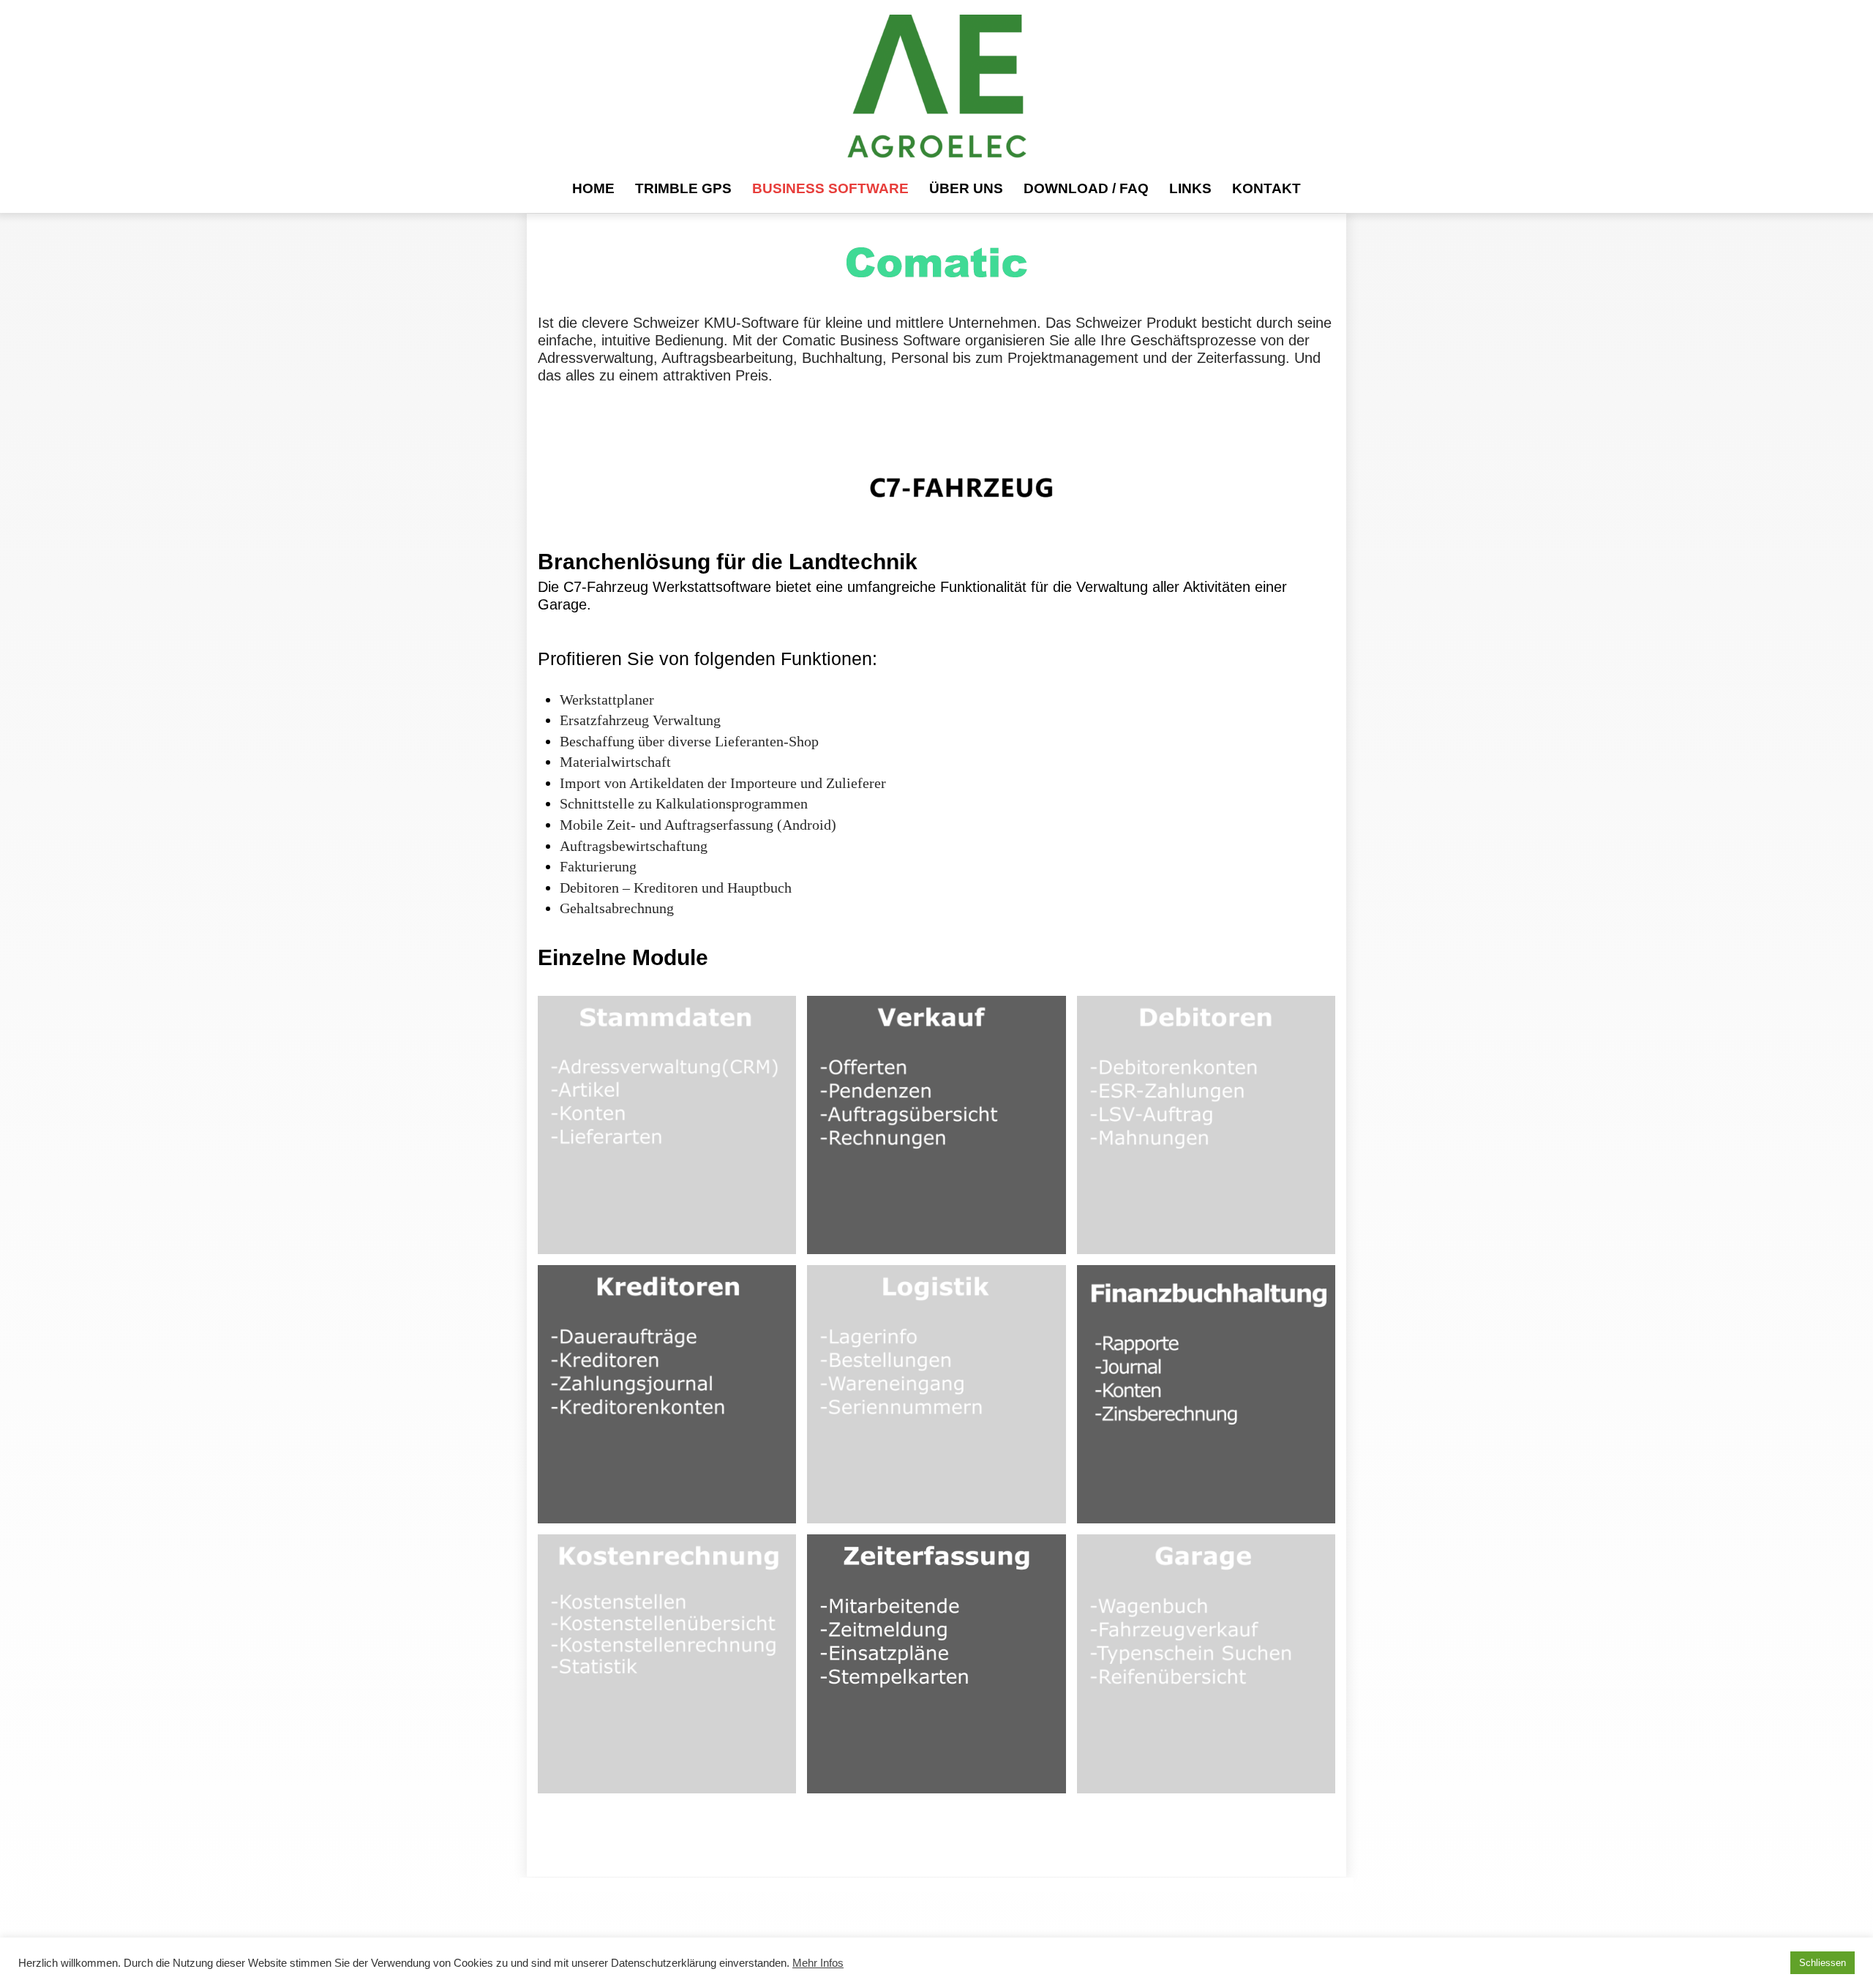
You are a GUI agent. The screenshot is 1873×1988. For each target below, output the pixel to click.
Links (1190, 188)
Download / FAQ (1086, 188)
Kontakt (1266, 188)
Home (593, 188)
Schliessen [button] (1823, 1963)
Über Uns (966, 188)
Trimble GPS (683, 188)
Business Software (830, 188)
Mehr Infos (818, 1963)
